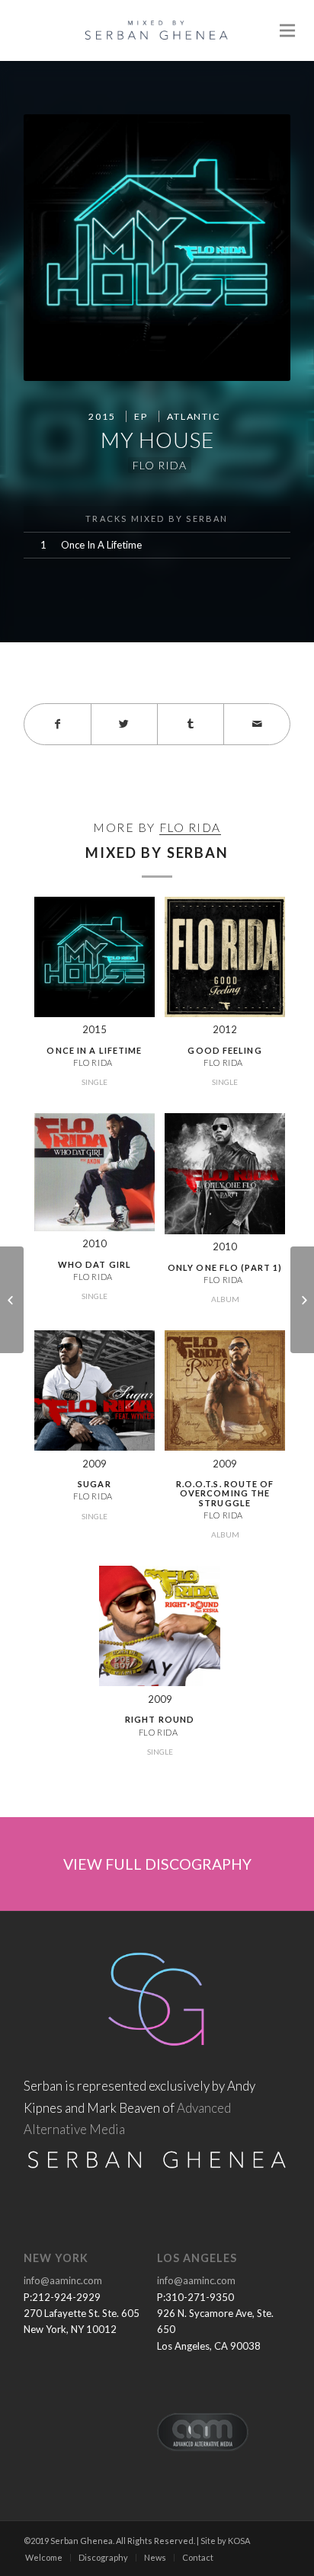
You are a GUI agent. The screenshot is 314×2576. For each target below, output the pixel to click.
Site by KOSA (225, 2541)
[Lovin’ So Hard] (12, 1300)
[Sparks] (302, 1300)
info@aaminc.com (63, 2280)
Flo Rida (160, 465)
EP (141, 416)
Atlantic (194, 416)
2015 (102, 416)
